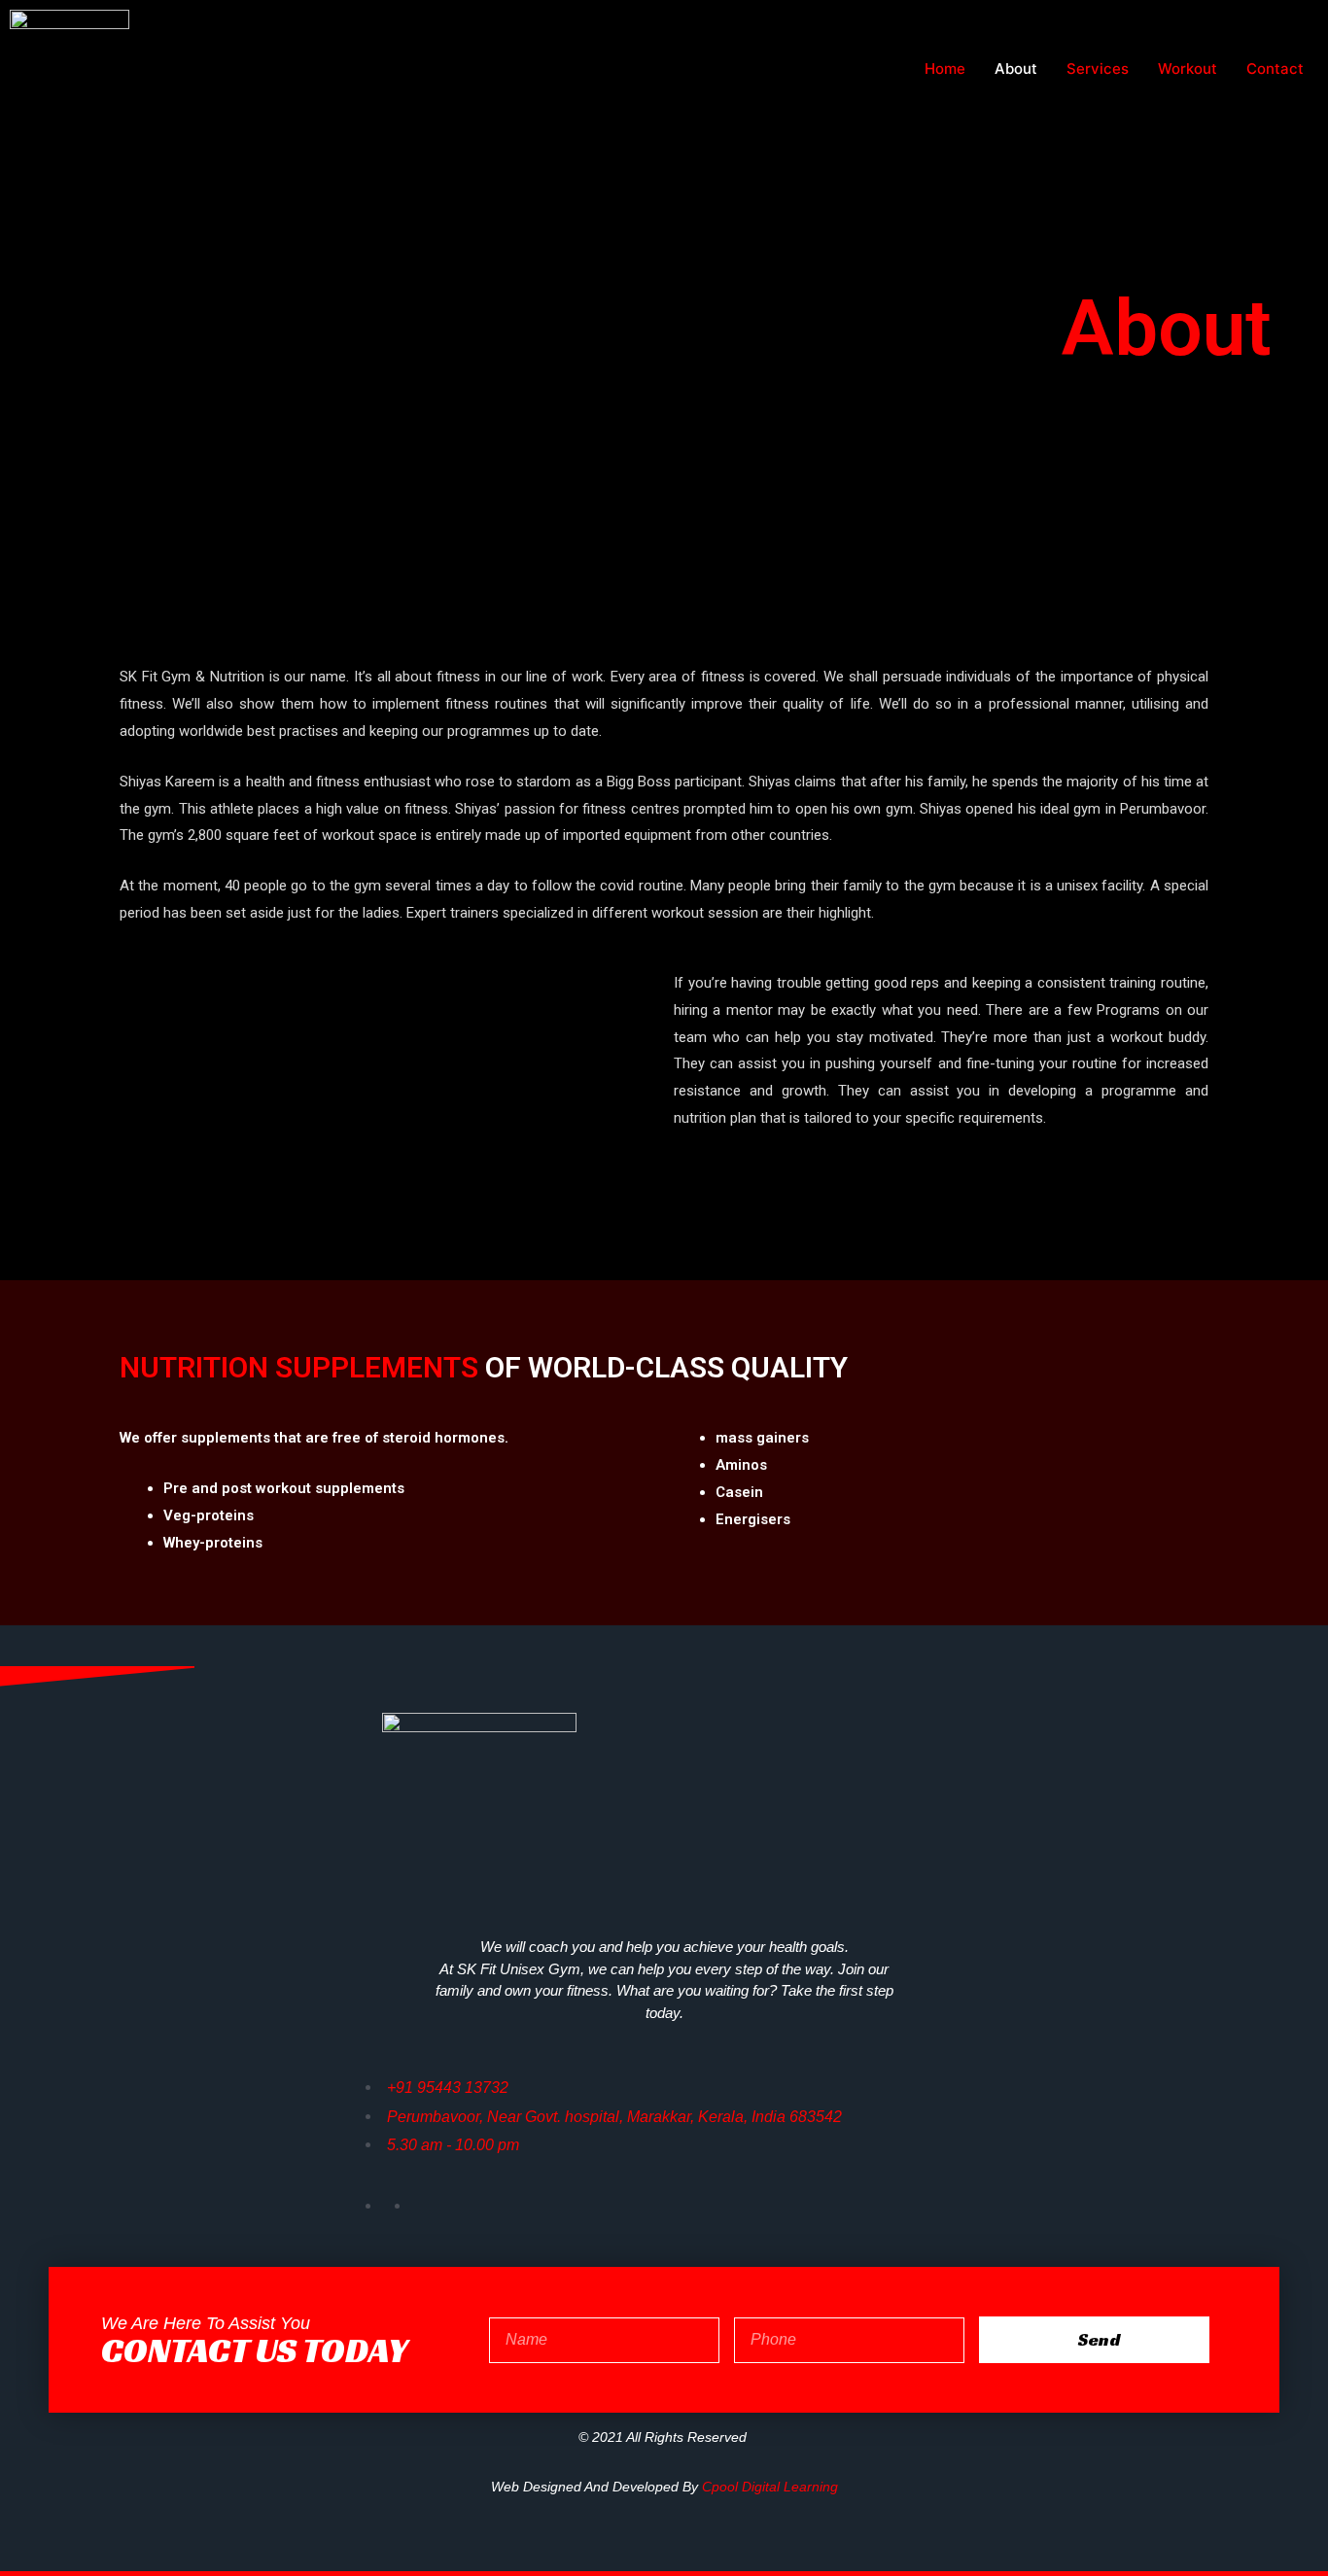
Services (1098, 69)
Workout (1188, 69)
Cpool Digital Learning (770, 2487)
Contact (1275, 69)
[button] (387, 1121)
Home (945, 69)
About (1016, 69)
